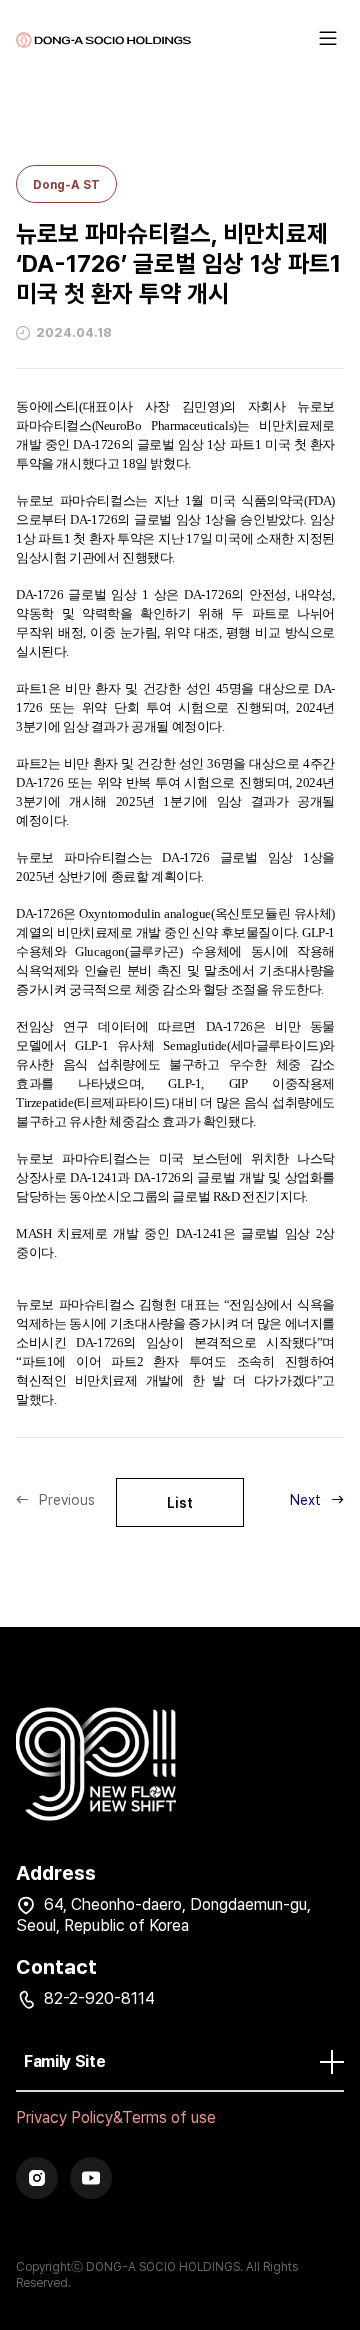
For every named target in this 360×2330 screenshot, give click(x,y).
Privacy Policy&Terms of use (116, 2117)
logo (103, 40)
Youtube (91, 2178)
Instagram (37, 2178)
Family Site (64, 2061)
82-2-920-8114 (99, 1998)
